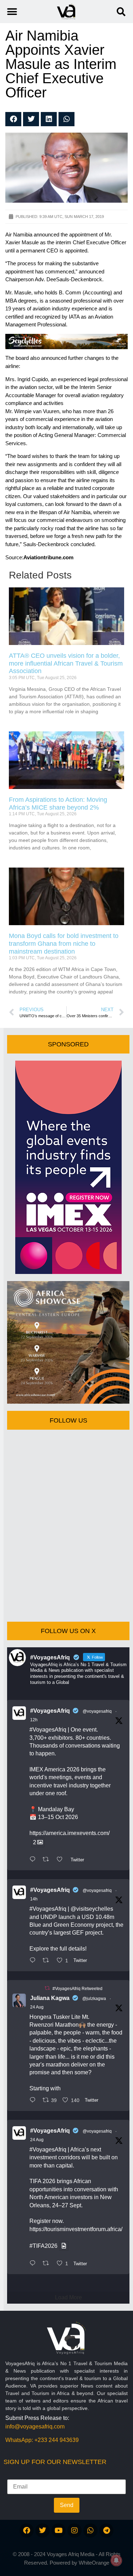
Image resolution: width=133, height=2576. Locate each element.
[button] (121, 12)
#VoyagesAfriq (50, 1711)
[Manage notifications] (116, 2560)
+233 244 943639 (57, 2440)
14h (34, 1899)
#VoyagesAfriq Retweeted (77, 1989)
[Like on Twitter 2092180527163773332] (62, 1860)
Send (67, 2505)
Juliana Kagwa (50, 1998)
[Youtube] (59, 2530)
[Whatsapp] (90, 2530)
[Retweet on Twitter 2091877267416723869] (48, 2264)
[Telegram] (106, 2530)
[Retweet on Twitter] (47, 1988)
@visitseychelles (92, 1909)
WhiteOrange (94, 2563)
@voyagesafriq (97, 1711)
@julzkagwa (94, 1999)
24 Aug (37, 2007)
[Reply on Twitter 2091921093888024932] (34, 2101)
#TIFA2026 (43, 2246)
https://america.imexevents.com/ (70, 1833)
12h (34, 1720)
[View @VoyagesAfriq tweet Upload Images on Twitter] (64, 2246)
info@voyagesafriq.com (35, 2426)
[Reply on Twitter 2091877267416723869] (34, 2264)
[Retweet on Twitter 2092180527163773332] (48, 1860)
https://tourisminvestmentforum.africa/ (76, 2229)
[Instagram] (74, 2530)
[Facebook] (27, 2530)
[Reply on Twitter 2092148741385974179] (34, 1961)
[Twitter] (43, 2530)
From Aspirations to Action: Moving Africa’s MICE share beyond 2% (58, 804)
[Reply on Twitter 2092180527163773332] (34, 1860)
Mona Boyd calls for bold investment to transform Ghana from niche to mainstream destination (64, 943)
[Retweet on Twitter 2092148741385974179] (48, 1961)
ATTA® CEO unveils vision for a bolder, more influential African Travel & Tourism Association (66, 663)
